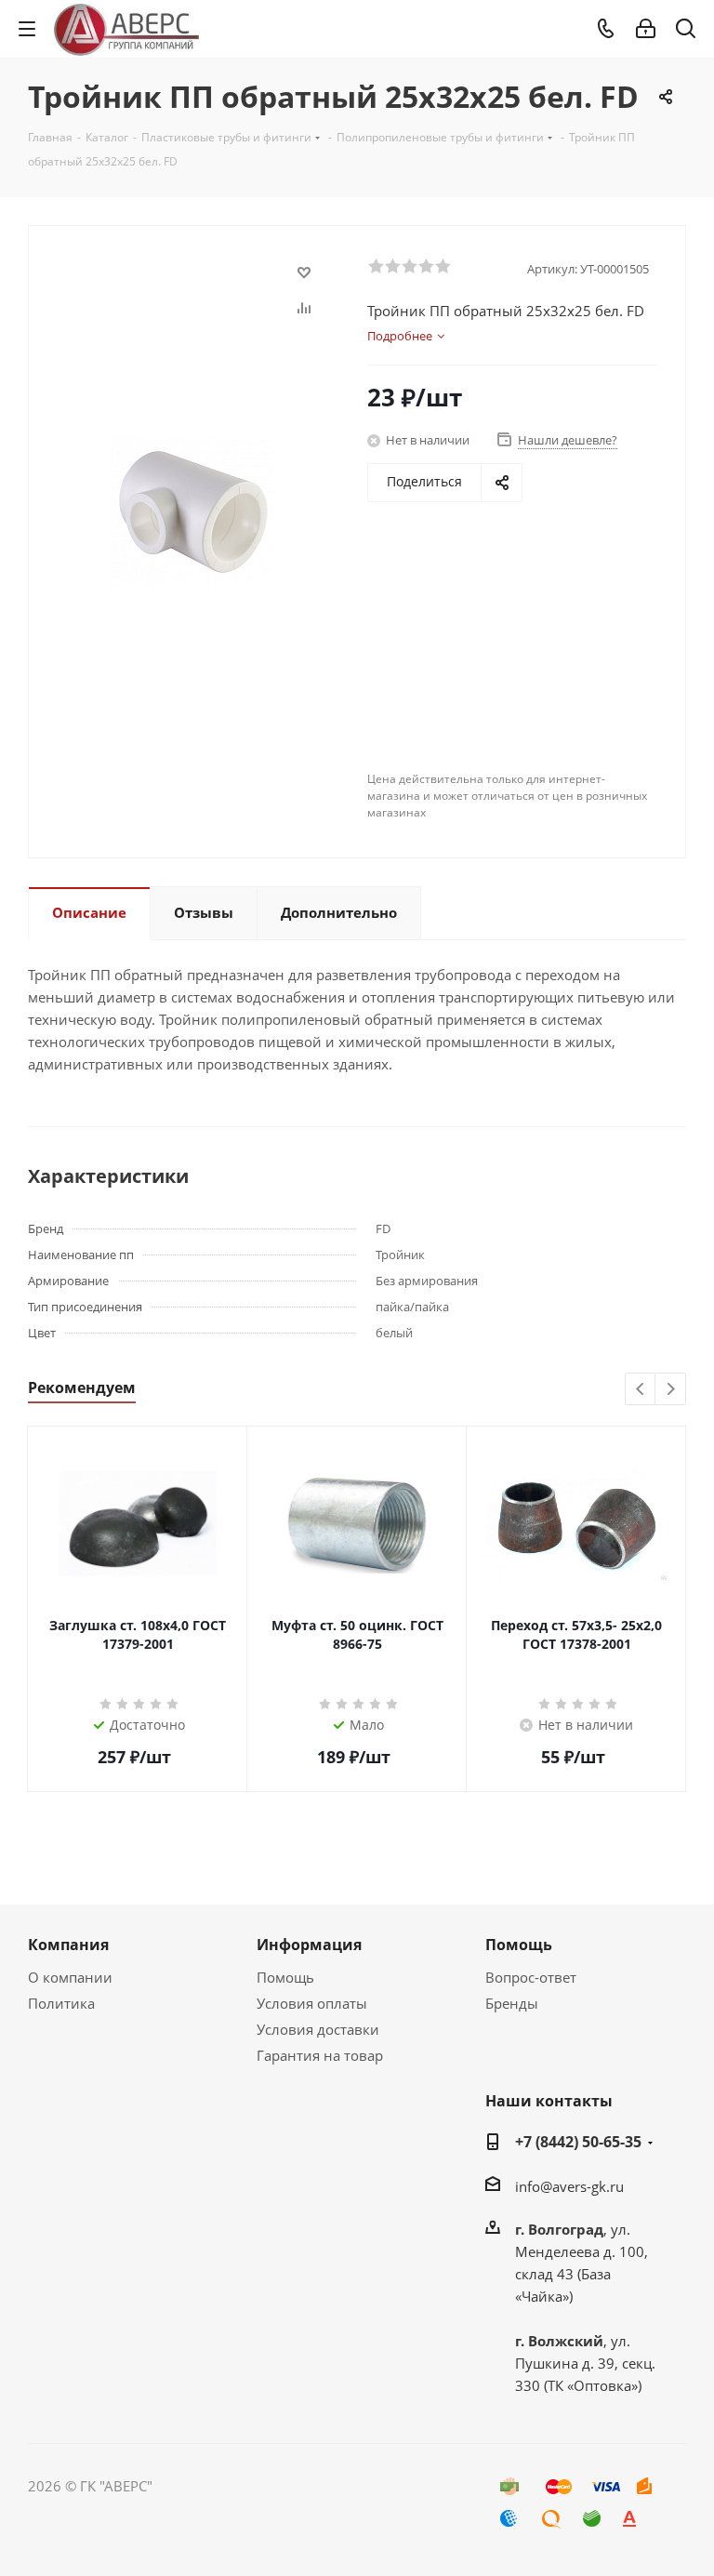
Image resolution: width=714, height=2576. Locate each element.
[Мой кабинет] (646, 29)
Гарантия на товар (320, 2055)
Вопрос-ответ (531, 1977)
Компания (68, 1945)
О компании (70, 1977)
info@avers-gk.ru (569, 2186)
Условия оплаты (312, 2003)
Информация (309, 1945)
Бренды (512, 2003)
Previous (641, 1390)
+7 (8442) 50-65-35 (578, 2142)
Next (671, 1390)
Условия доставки (318, 2029)
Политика (61, 2003)
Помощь (285, 1977)
